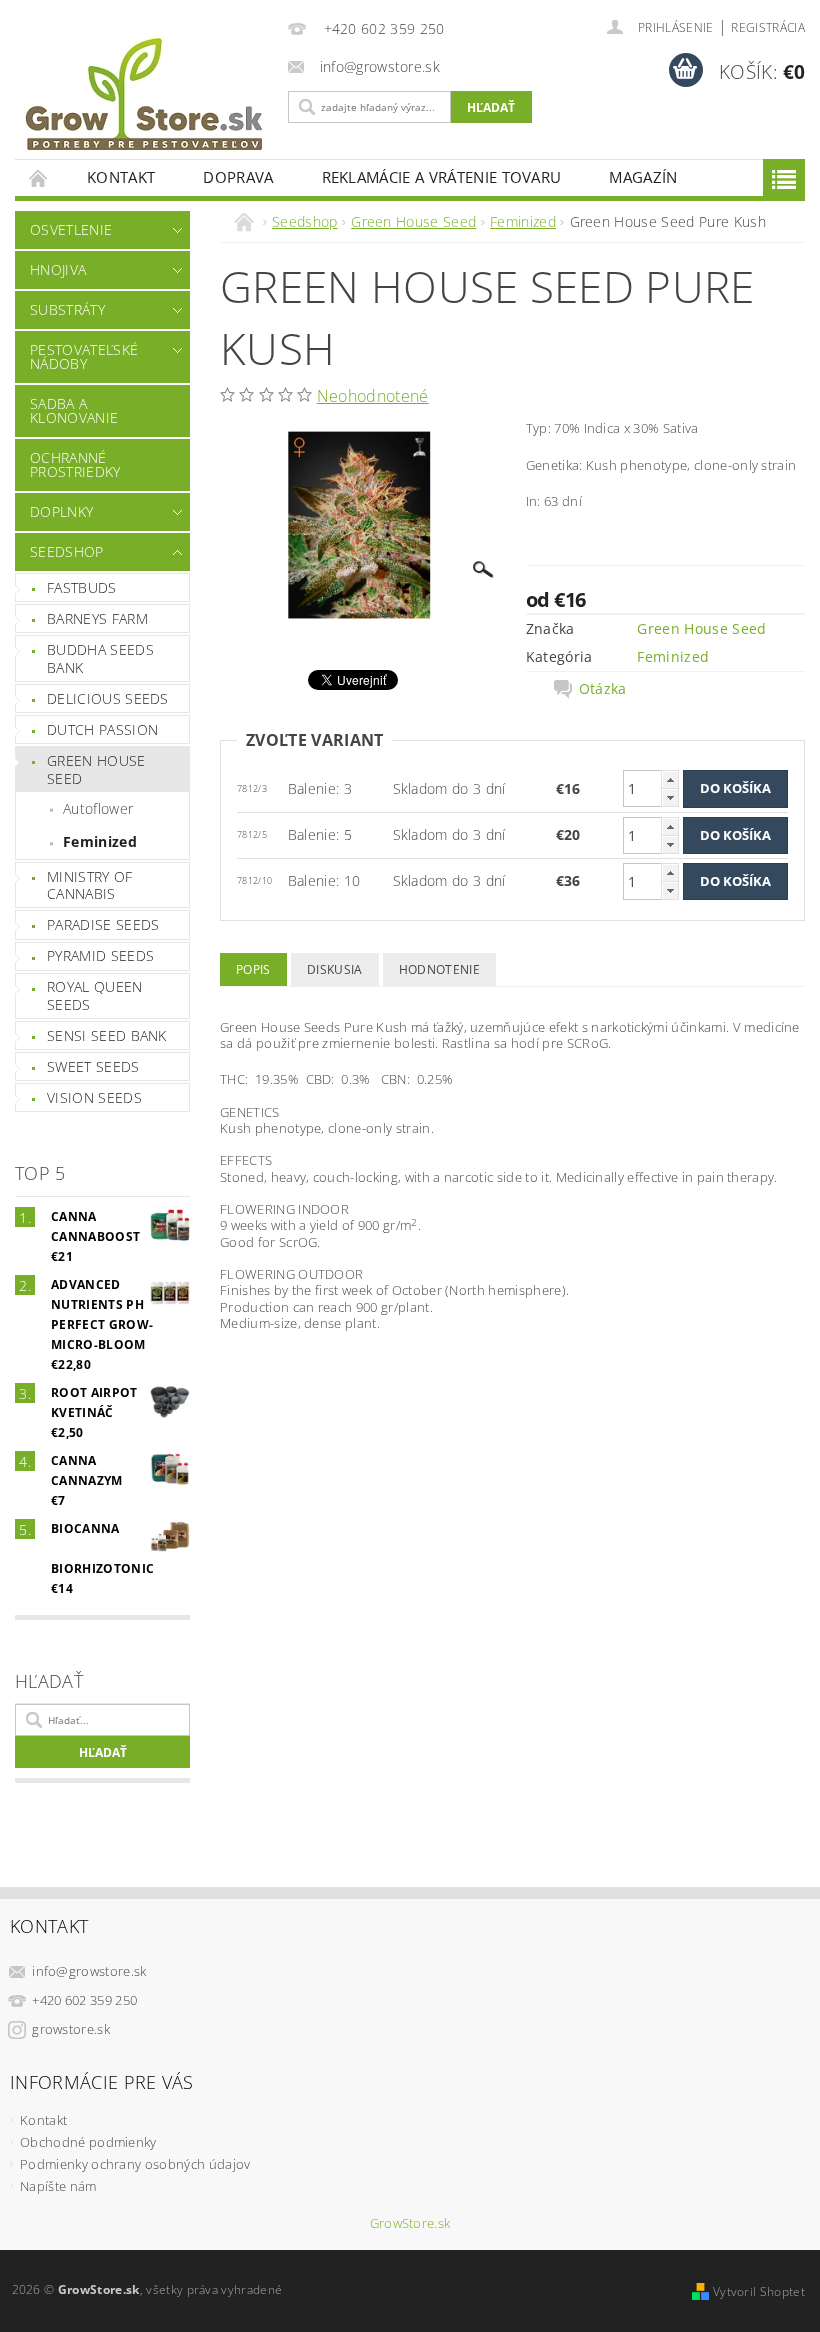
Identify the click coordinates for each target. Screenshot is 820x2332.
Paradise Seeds (103, 924)
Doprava (238, 177)
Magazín (643, 177)
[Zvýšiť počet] (670, 779)
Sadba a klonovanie (74, 410)
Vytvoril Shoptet (759, 2291)
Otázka (603, 689)
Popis (253, 969)
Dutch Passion (102, 729)
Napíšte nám (58, 2186)
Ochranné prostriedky (75, 464)
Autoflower (98, 808)
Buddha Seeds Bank (100, 658)
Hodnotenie (439, 969)
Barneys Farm (97, 618)
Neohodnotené (373, 396)
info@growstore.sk (89, 1971)
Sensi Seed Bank (107, 1035)
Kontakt (121, 177)
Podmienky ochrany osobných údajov (135, 2164)
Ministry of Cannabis (90, 885)
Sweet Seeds (93, 1066)
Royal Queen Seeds (95, 995)
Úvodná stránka (39, 177)
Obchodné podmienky (88, 2142)
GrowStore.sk (410, 2223)
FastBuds (82, 587)
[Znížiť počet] (670, 797)
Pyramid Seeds (100, 955)
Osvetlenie (71, 229)
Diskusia (335, 969)
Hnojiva (58, 269)
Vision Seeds (94, 1097)
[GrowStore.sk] (146, 102)
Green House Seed (96, 769)
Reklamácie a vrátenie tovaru (442, 177)
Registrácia (768, 27)
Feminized (100, 841)
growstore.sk (71, 2029)
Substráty (67, 309)
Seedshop (67, 551)
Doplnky (61, 511)
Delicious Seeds (108, 698)
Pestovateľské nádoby (84, 356)
